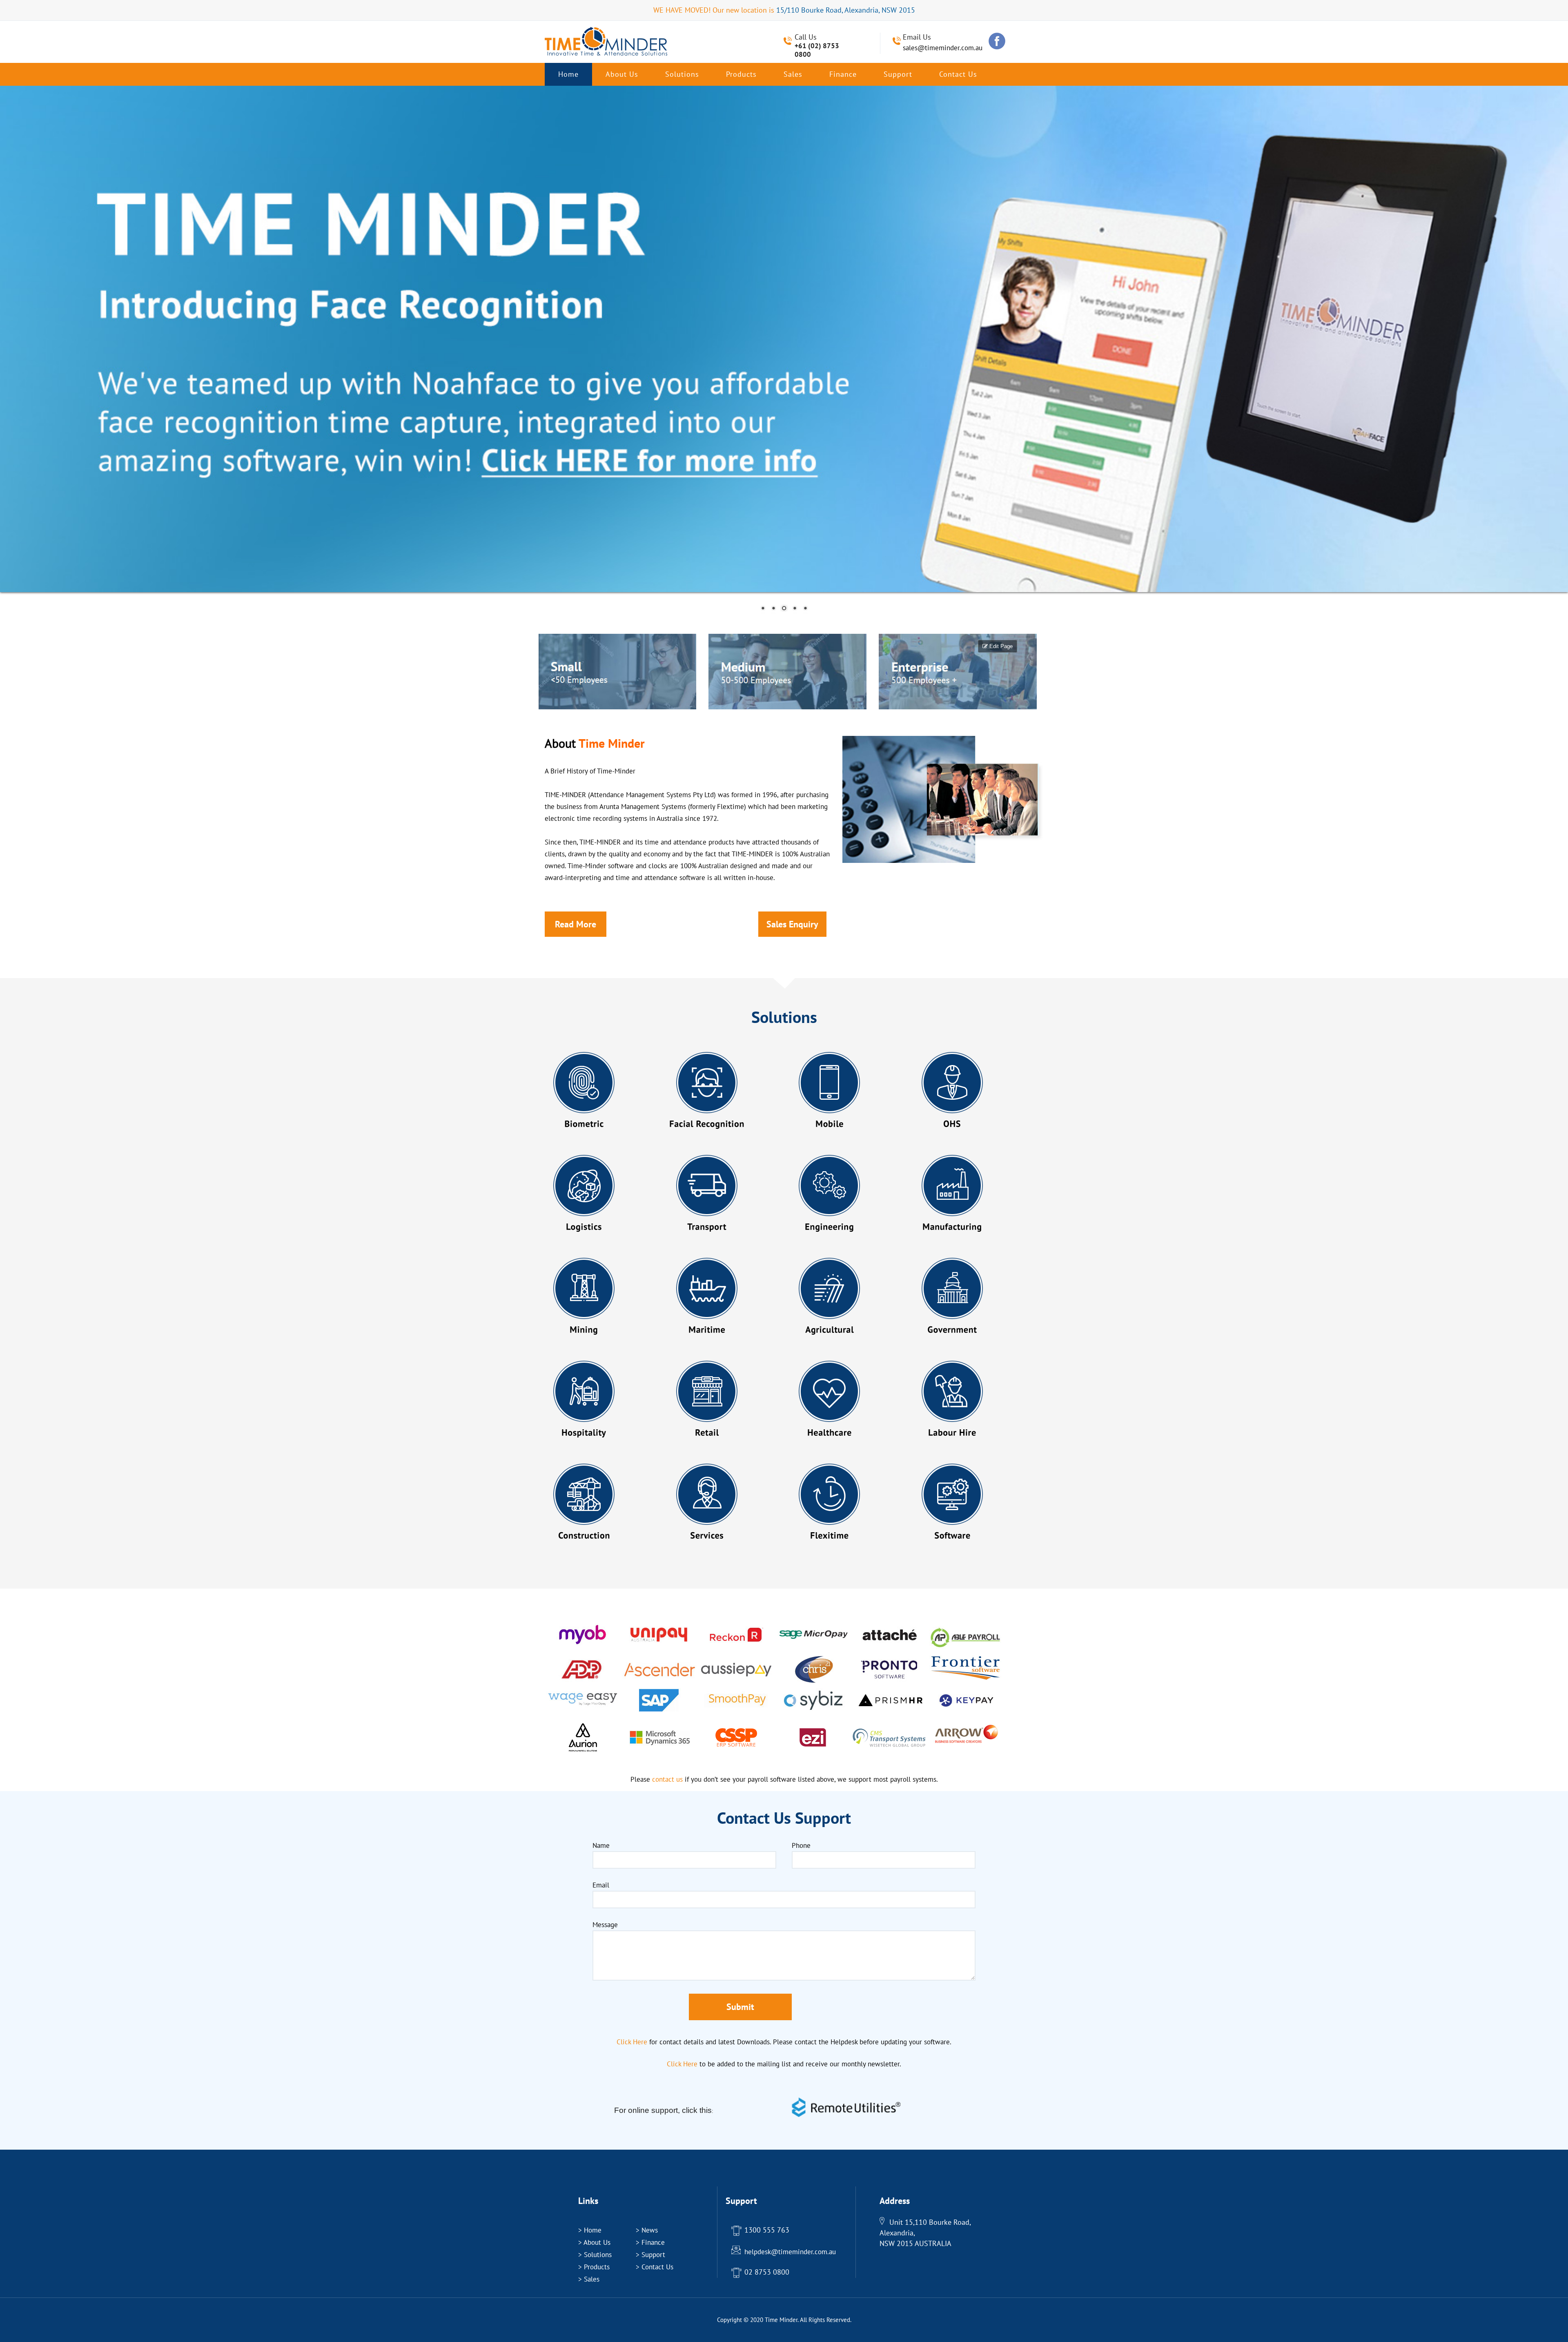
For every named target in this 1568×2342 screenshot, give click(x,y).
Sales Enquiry (792, 924)
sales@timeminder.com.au (943, 48)
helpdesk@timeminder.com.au (790, 2252)
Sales (793, 74)
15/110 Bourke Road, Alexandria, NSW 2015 (846, 10)
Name (601, 1845)
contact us (958, 74)
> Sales (589, 2279)
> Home (590, 2230)
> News (647, 2230)
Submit (740, 2007)
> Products (594, 2267)
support (898, 74)
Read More (576, 924)
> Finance (650, 2242)
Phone (801, 1845)
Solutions (682, 74)
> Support (650, 2255)
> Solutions (595, 2255)
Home (568, 74)
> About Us (594, 2242)
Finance (843, 74)
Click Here (632, 2042)
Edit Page (1000, 646)
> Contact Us (655, 2267)
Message (605, 1925)
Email (601, 1885)
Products (741, 74)
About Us (622, 74)
